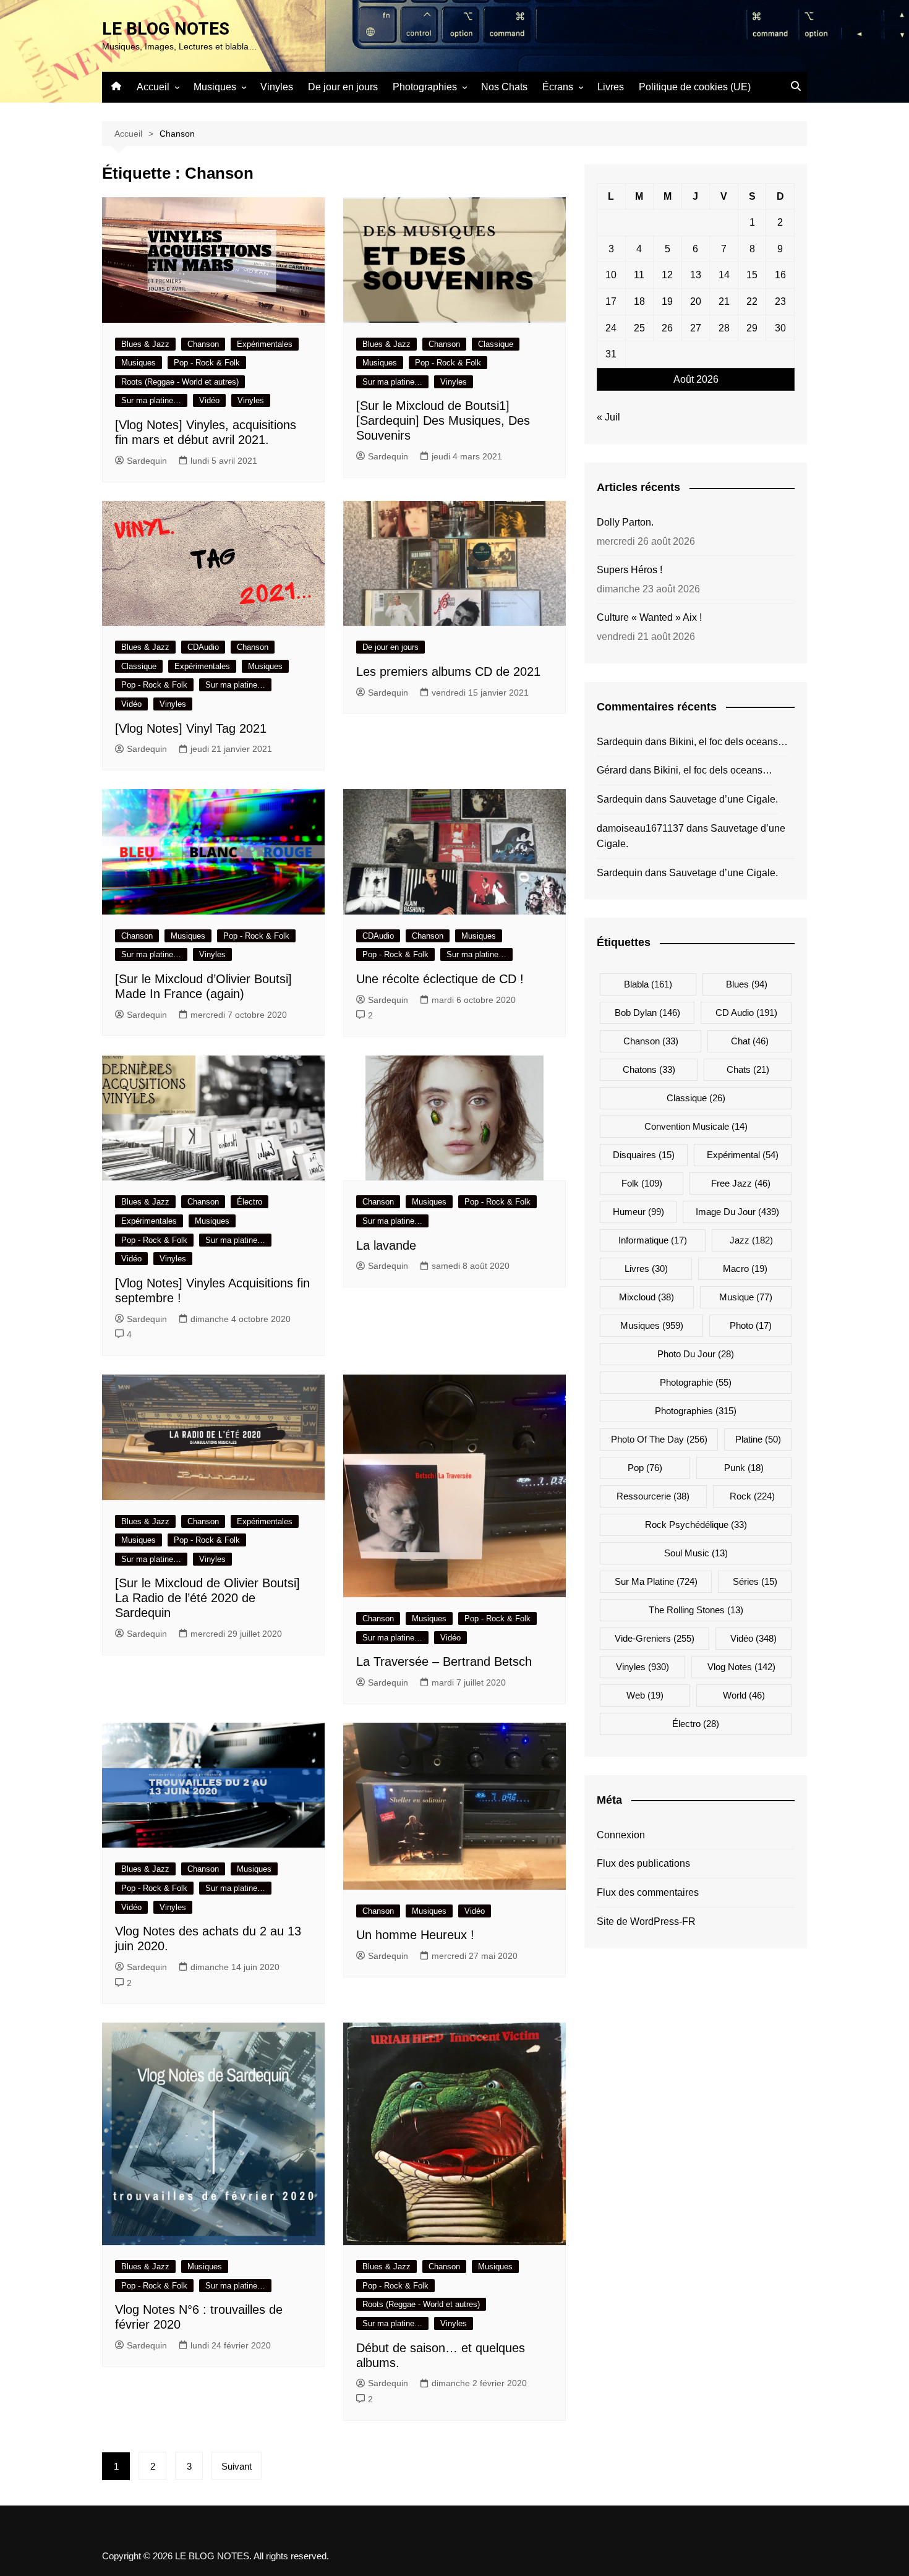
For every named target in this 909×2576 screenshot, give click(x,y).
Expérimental (743, 1155)
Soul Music (696, 1553)
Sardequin (147, 461)
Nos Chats (504, 87)
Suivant (237, 2466)
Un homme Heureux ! (415, 1935)
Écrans (558, 87)
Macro (745, 1269)
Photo (751, 1325)
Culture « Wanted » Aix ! (649, 617)
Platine (758, 1439)
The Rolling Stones (696, 1610)
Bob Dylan (647, 1013)
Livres (611, 87)
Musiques (215, 87)
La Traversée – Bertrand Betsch (444, 1661)
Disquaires (644, 1155)
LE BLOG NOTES (166, 29)
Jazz (751, 1240)
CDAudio (203, 647)
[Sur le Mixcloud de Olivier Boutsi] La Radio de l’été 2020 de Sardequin (207, 1598)
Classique (496, 344)
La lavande (386, 1245)
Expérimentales (265, 344)
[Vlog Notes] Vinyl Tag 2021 (191, 728)
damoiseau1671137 (640, 828)
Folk (642, 1183)
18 (639, 301)
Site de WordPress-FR (646, 1921)
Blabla (648, 984)
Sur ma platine (656, 1581)
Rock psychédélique (696, 1525)
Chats (748, 1069)
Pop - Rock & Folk (207, 363)
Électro (250, 1202)
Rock (752, 1496)
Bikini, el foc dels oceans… (728, 742)
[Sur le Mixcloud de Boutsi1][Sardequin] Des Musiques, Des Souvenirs (443, 420)
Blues (747, 984)
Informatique (653, 1240)
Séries (755, 1581)
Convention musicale (696, 1126)
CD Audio (746, 1013)
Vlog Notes (741, 1667)
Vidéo (209, 400)
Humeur (638, 1212)
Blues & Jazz (145, 344)
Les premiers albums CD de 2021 (448, 672)
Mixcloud (647, 1297)
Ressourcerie (653, 1496)
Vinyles (277, 87)
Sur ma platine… (151, 400)
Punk (744, 1468)
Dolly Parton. (625, 522)
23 (780, 301)
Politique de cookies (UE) (695, 87)
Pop (645, 1468)
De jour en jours (343, 87)
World (744, 1695)
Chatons (649, 1069)
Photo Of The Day (659, 1439)
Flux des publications (643, 1863)
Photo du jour (696, 1354)
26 (667, 328)
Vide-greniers (655, 1638)
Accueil (153, 87)
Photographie (696, 1382)
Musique (746, 1297)
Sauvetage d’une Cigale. (723, 799)
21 (724, 301)
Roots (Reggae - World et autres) (180, 382)
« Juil (608, 417)
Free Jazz (741, 1183)
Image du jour (737, 1212)
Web (645, 1695)
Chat (750, 1041)
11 (639, 275)
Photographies (425, 87)
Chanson (203, 344)
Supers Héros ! (629, 570)
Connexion (621, 1835)
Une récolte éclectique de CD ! (440, 979)
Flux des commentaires (648, 1892)
